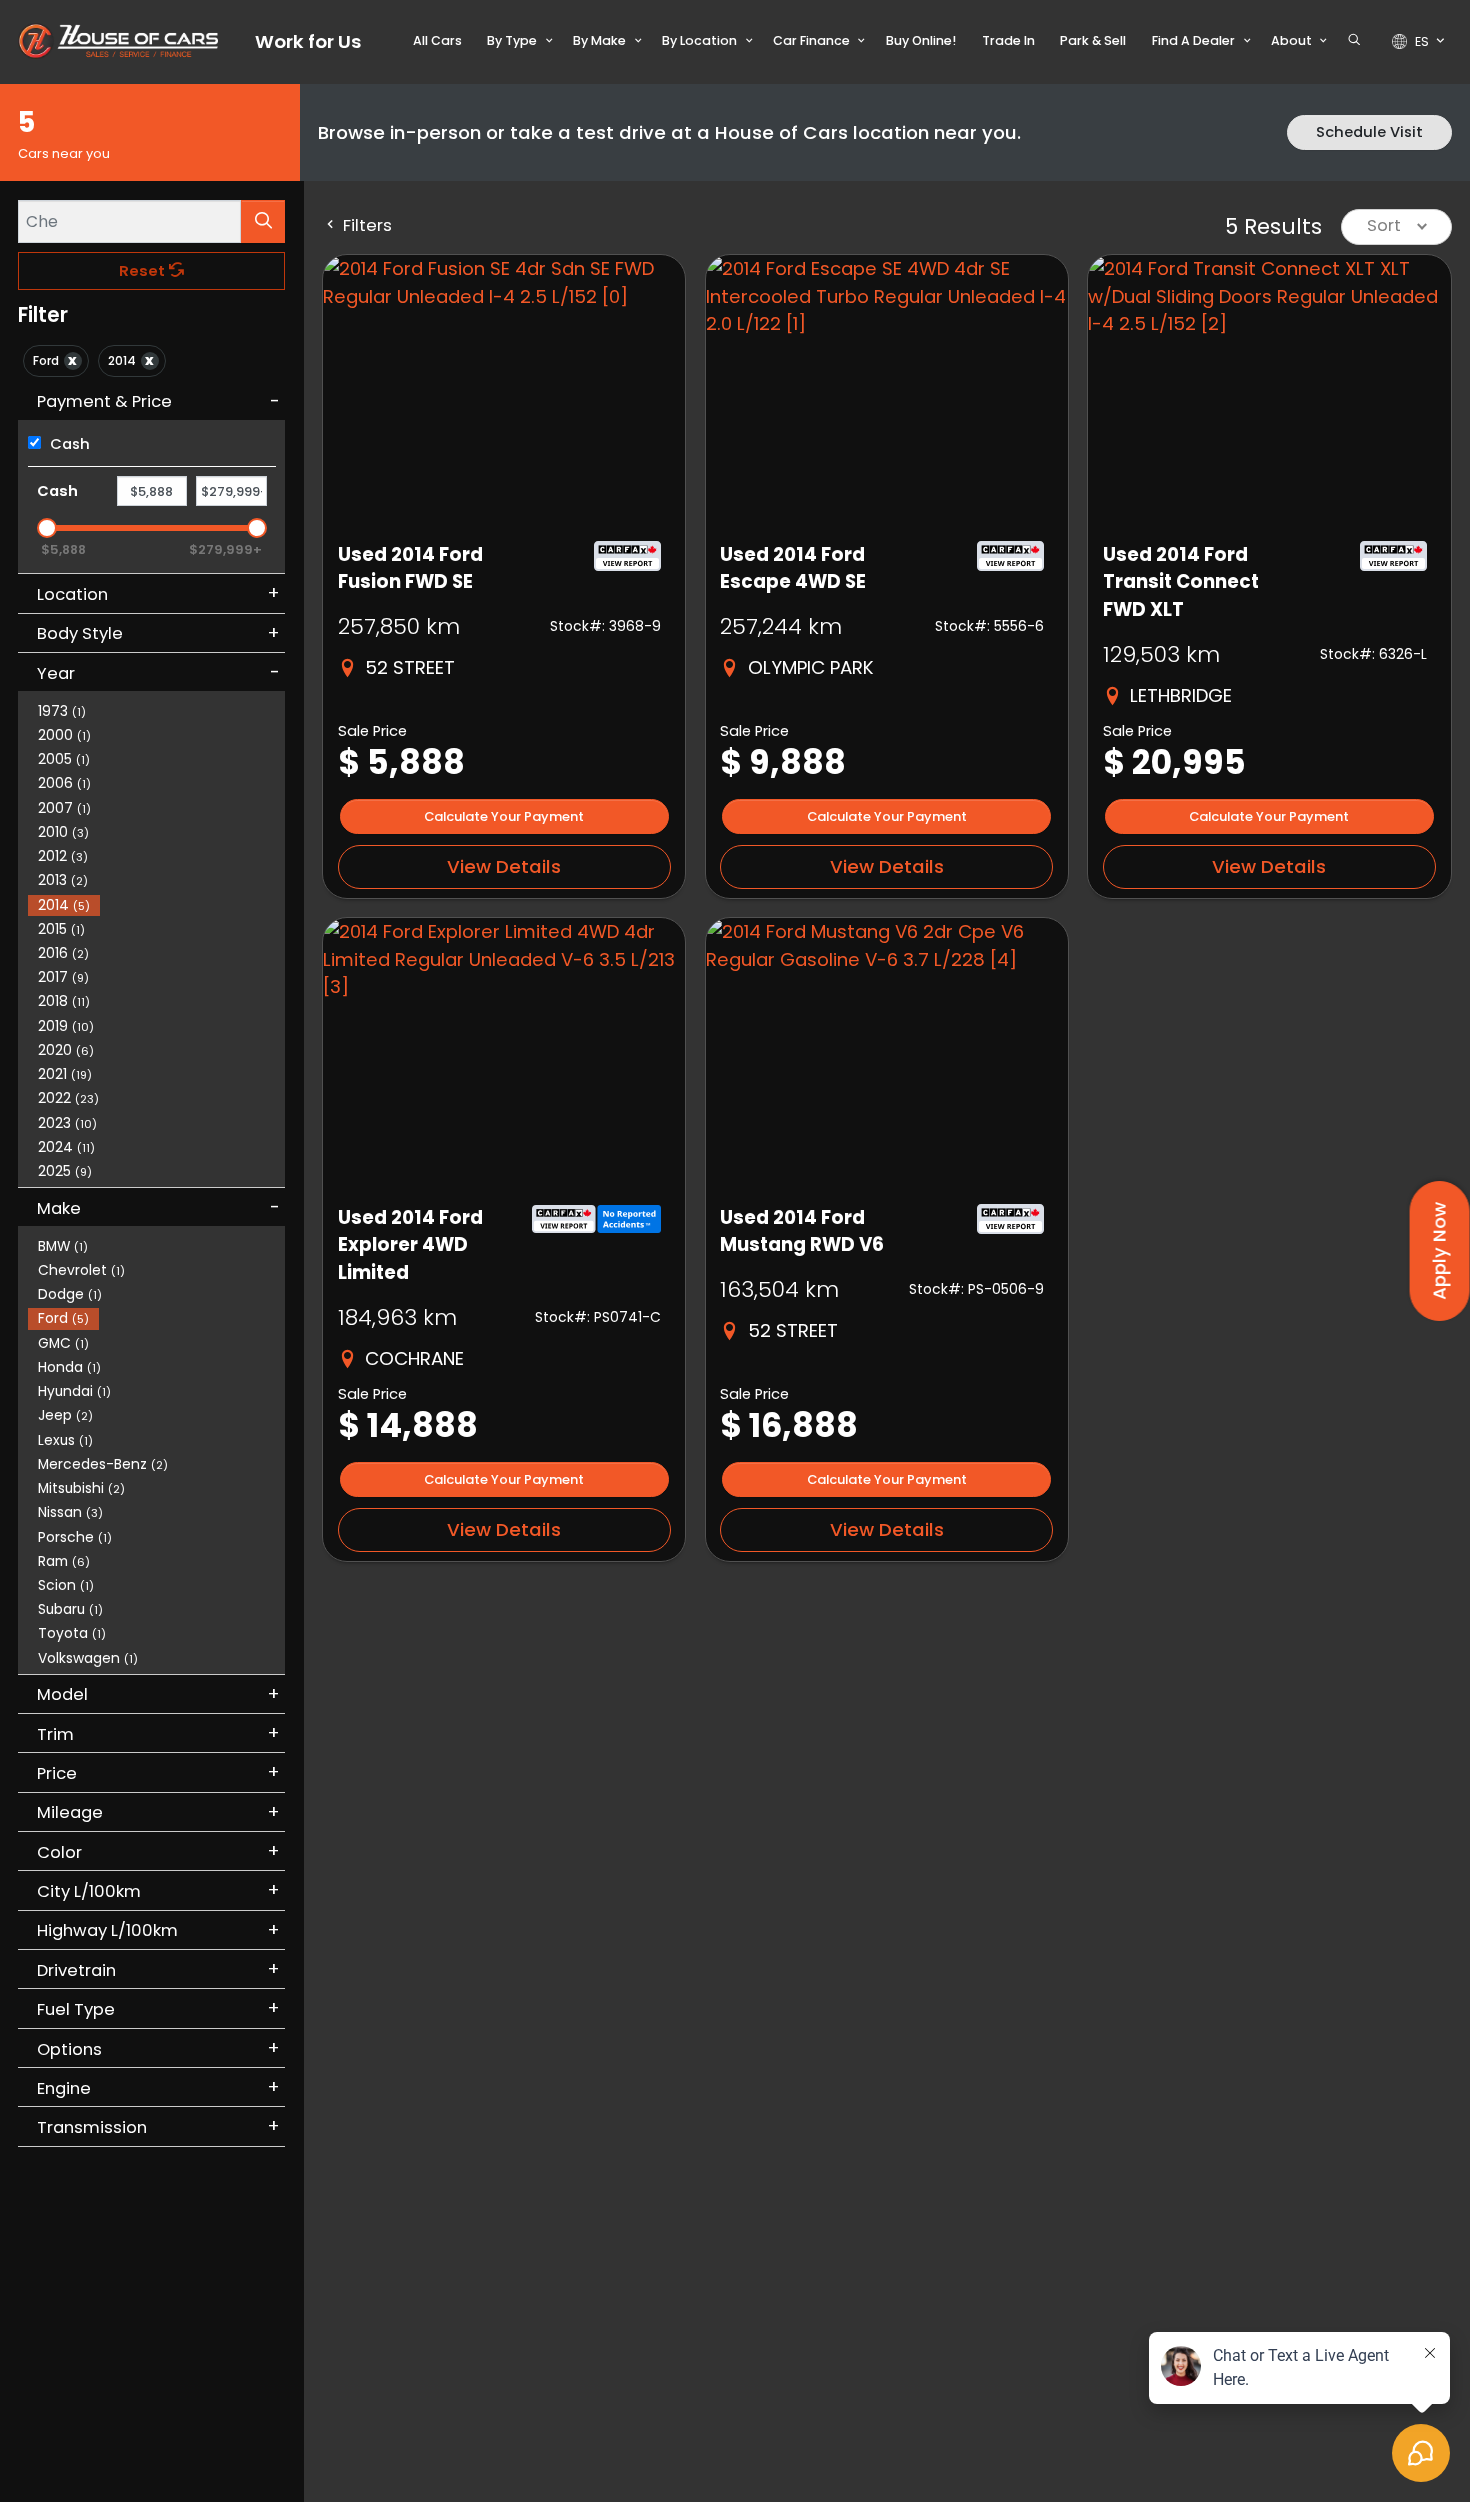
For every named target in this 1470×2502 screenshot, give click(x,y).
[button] (437, 41)
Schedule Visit (1369, 132)
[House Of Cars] (118, 41)
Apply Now (1439, 1251)
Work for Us (308, 41)
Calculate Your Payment (504, 816)
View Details (504, 866)
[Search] (263, 221)
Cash (68, 444)
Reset (144, 271)
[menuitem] (157, 1245)
